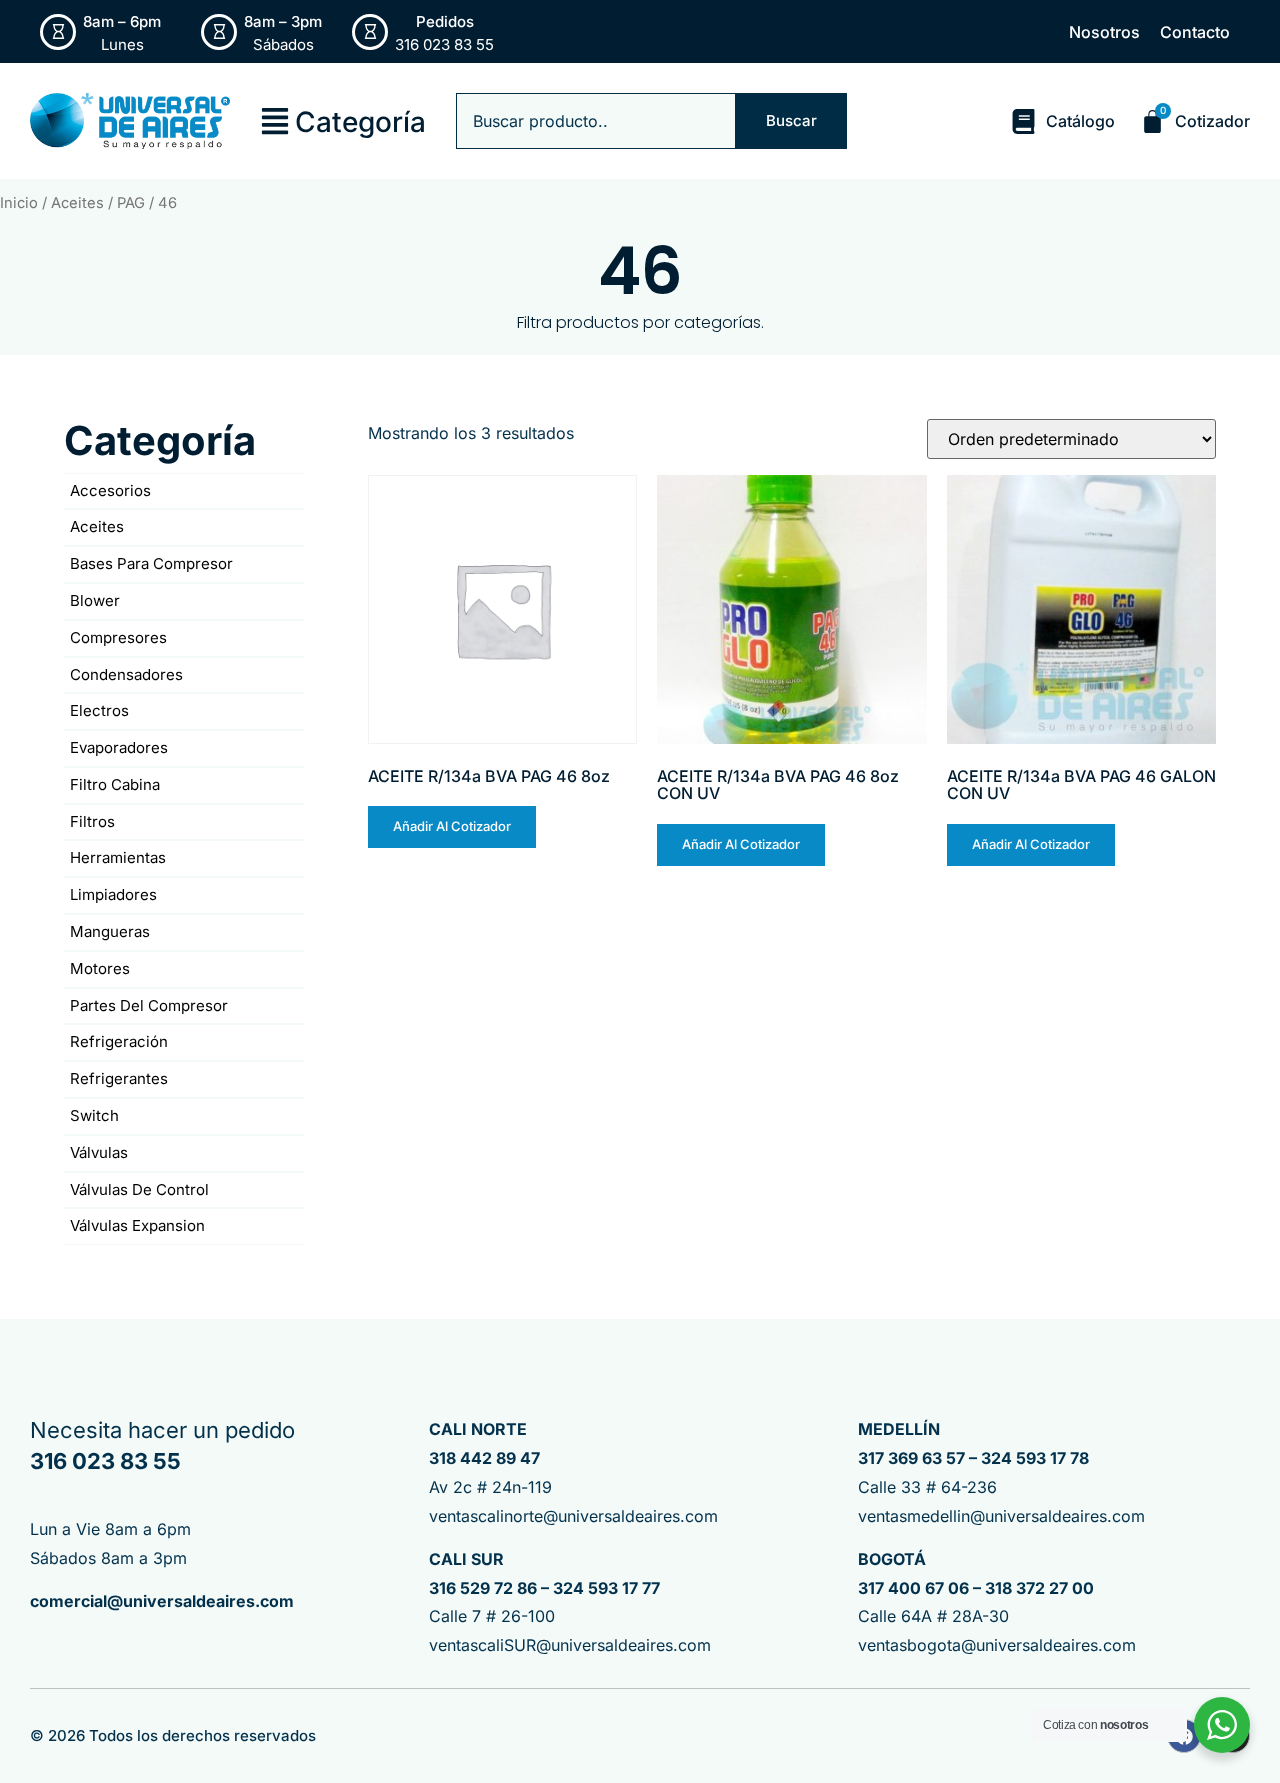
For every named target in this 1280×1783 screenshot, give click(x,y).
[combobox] (596, 121)
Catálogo (1080, 121)
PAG (131, 203)
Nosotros (1104, 32)
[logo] (130, 121)
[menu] (275, 121)
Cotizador (1212, 121)
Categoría (360, 122)
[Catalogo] (1023, 121)
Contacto (1195, 32)
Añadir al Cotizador (452, 826)
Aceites (77, 203)
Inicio (19, 203)
